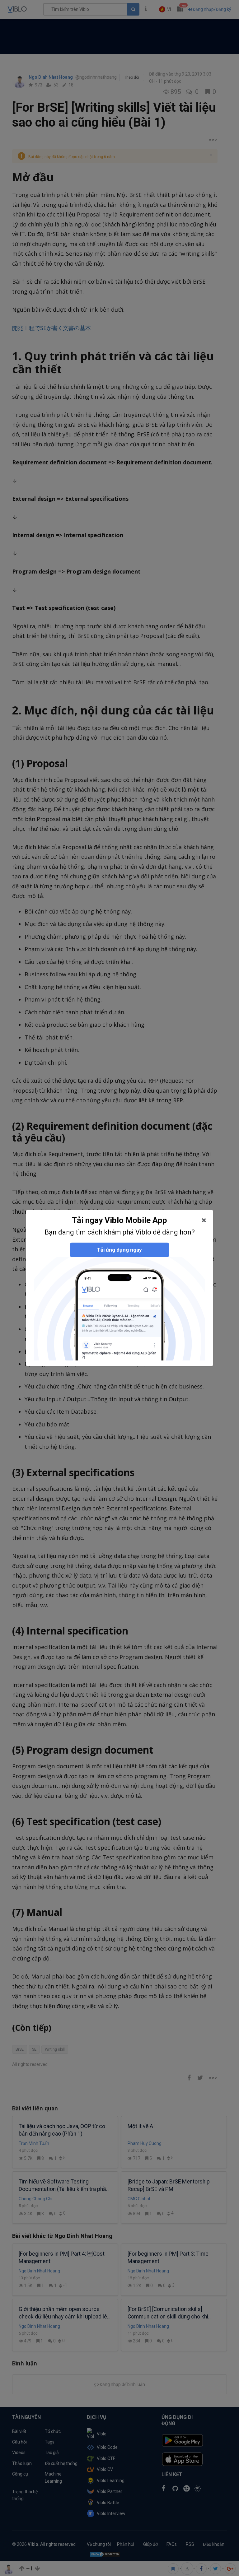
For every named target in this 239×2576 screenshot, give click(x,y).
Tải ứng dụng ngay (119, 1250)
